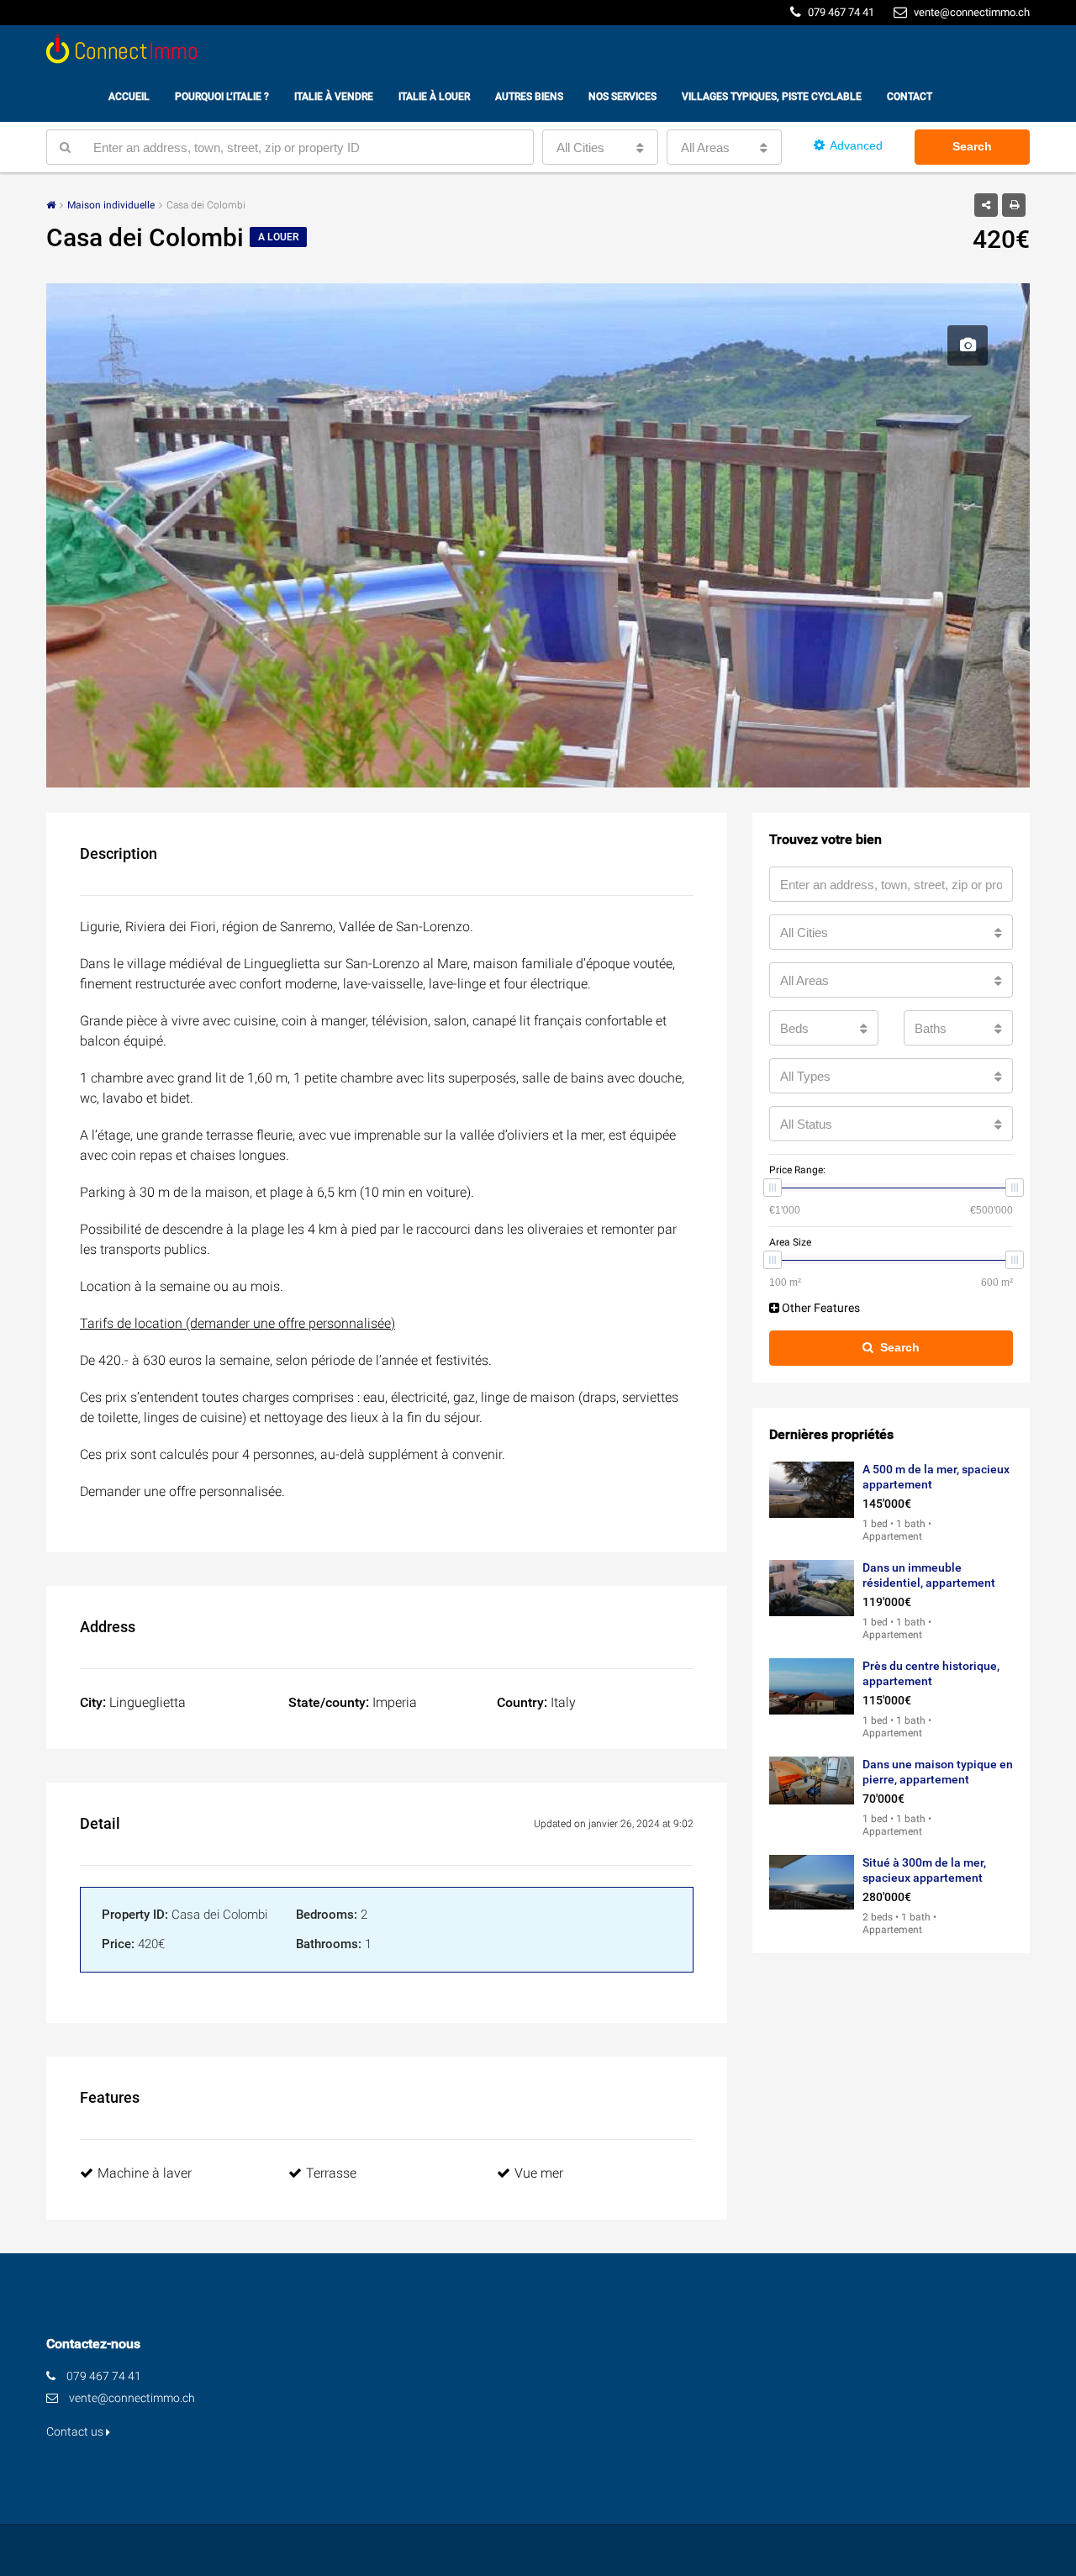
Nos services (622, 97)
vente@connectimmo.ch (132, 2398)
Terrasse (331, 2173)
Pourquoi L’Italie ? (222, 97)
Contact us (76, 2431)
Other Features (820, 1308)
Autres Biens (529, 97)
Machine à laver (145, 2173)
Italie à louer (434, 97)
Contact (910, 97)
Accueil (129, 97)
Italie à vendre (334, 97)
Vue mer (539, 2173)
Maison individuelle (111, 205)
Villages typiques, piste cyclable (772, 97)
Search (972, 146)
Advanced (856, 145)
